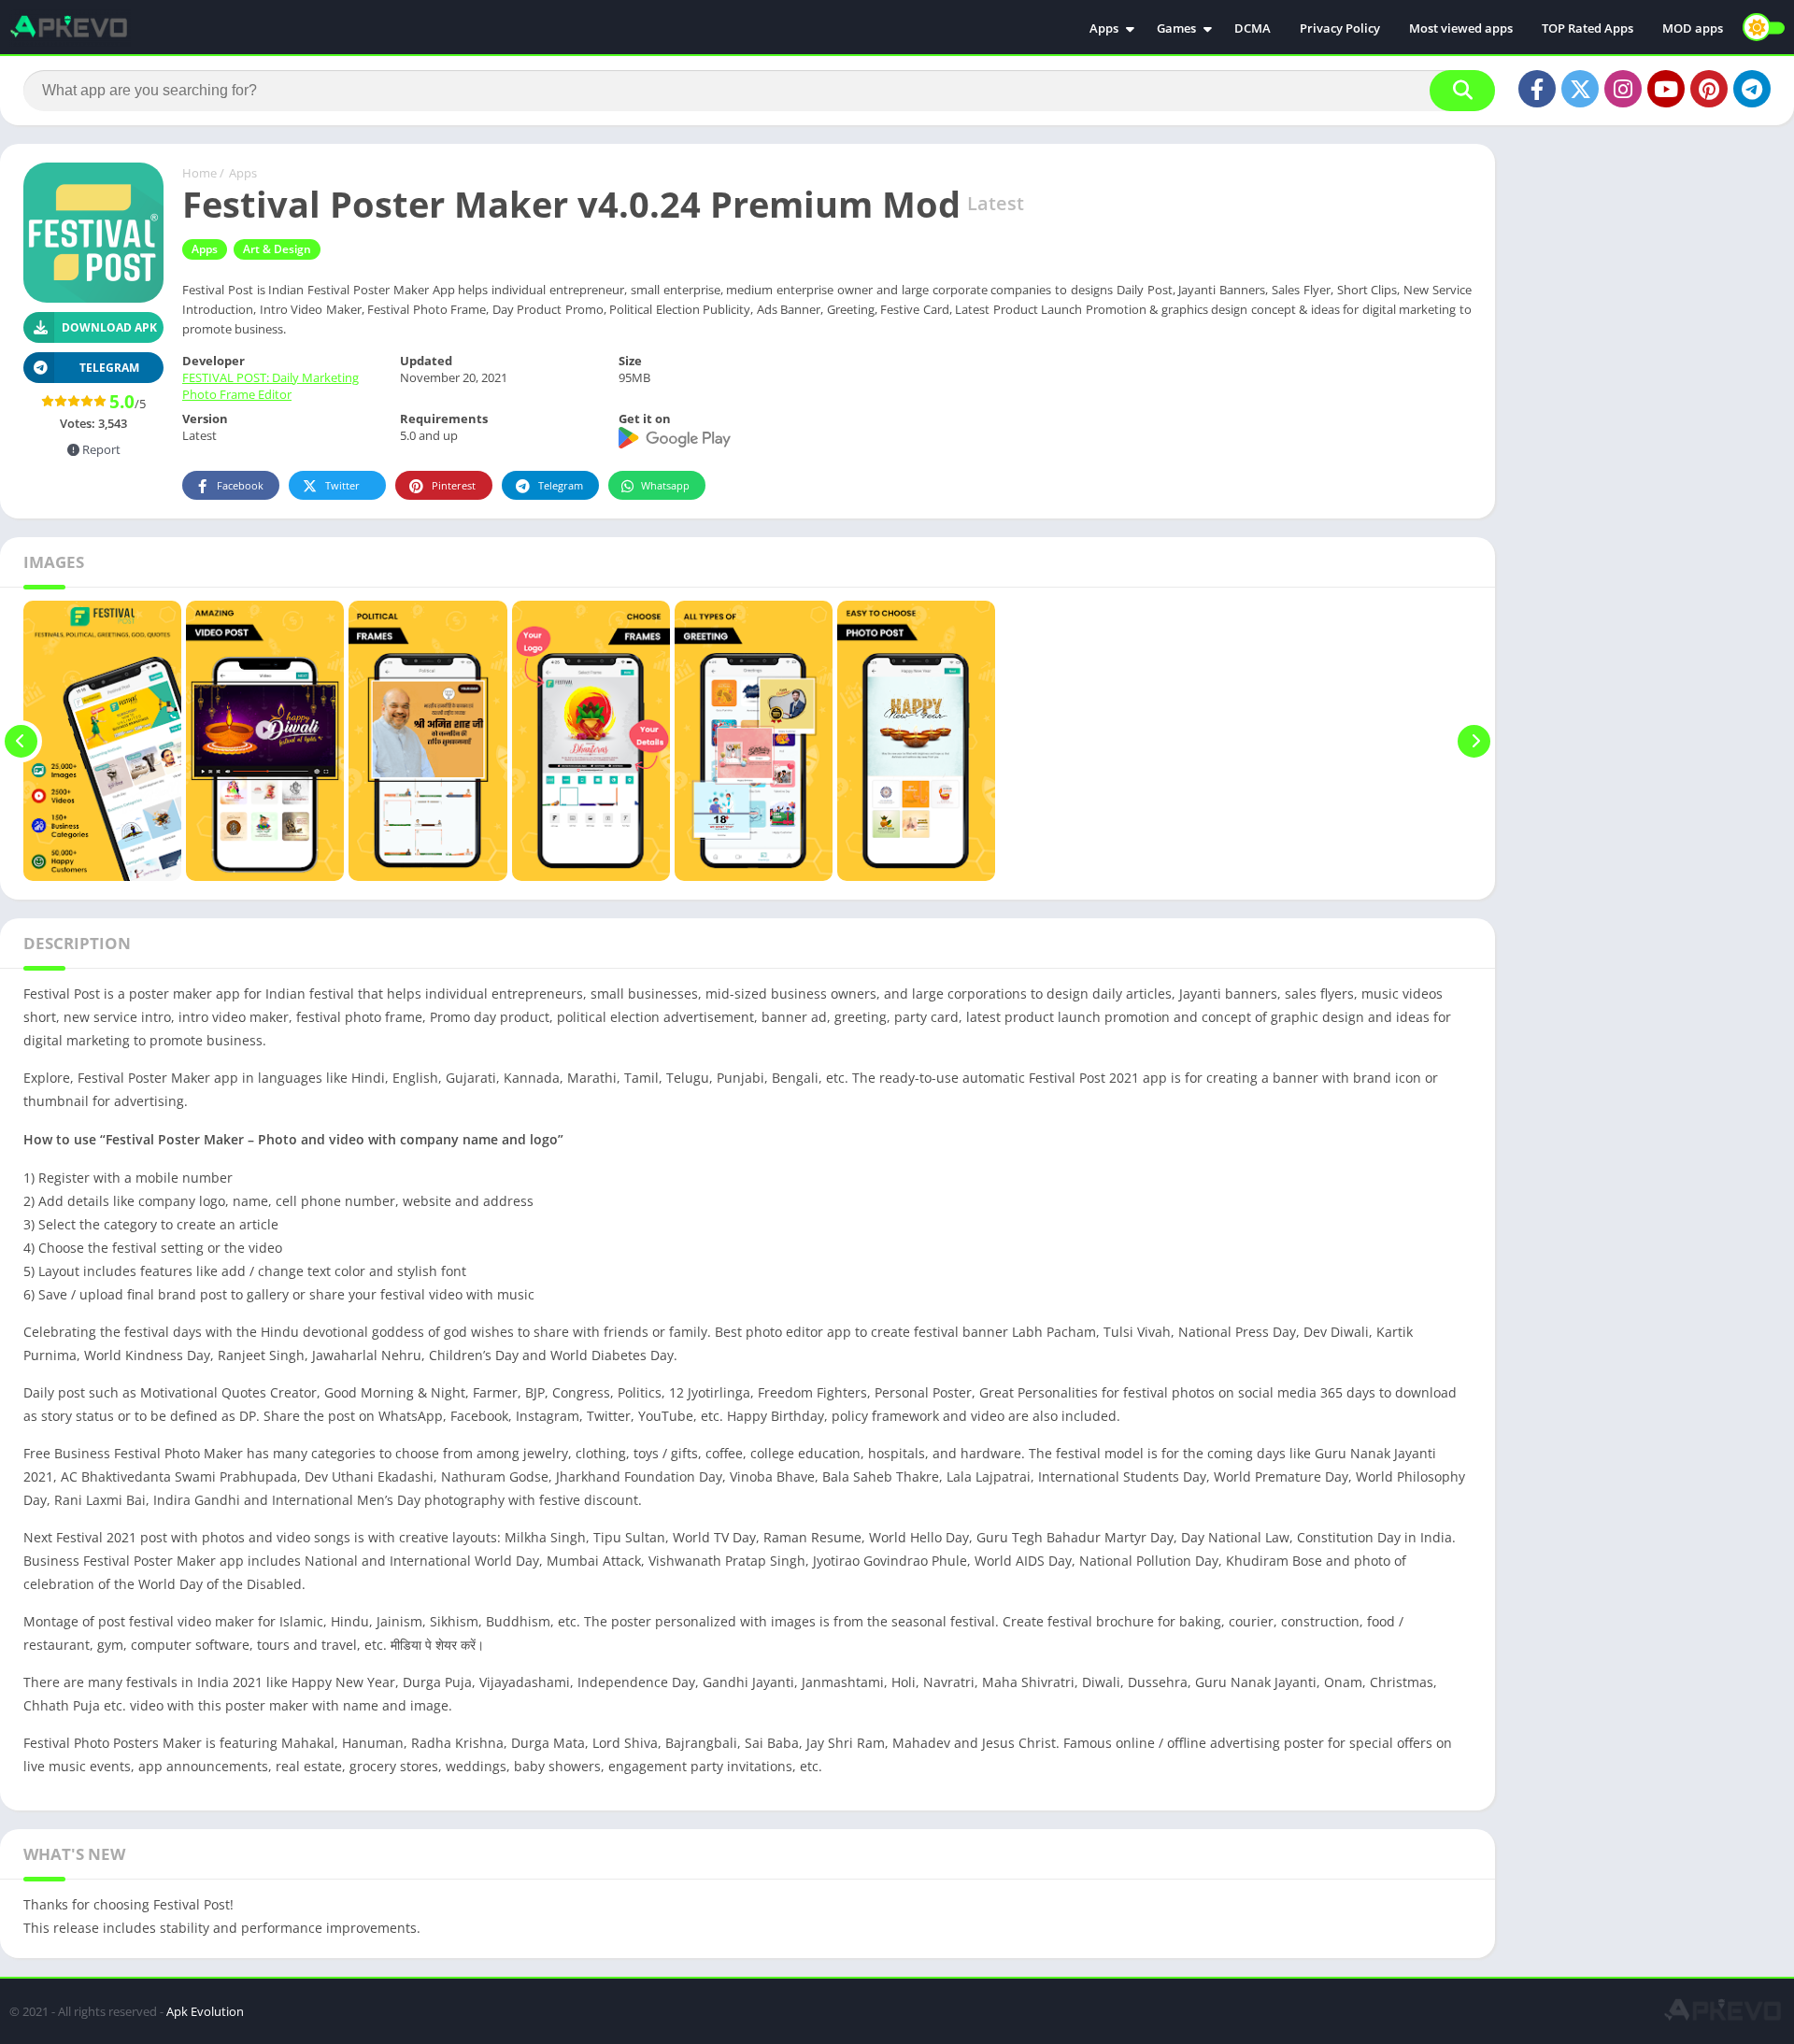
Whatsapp (665, 485)
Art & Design (277, 249)
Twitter (342, 485)
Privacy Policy (1340, 28)
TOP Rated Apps (1588, 28)
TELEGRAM (109, 368)
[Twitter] (1580, 89)
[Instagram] (1623, 89)
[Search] (1462, 91)
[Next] (1474, 741)
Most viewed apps (1461, 28)
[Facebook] (1537, 89)
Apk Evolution (205, 2011)
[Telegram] (1752, 89)
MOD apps (1693, 28)
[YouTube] (1666, 89)
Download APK (109, 327)
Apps (1104, 28)
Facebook (240, 485)
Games (1176, 28)
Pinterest (454, 485)
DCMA (1253, 28)
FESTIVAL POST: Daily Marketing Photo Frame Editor (271, 386)
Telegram (561, 485)
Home (199, 173)
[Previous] (21, 741)
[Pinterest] (1709, 89)
